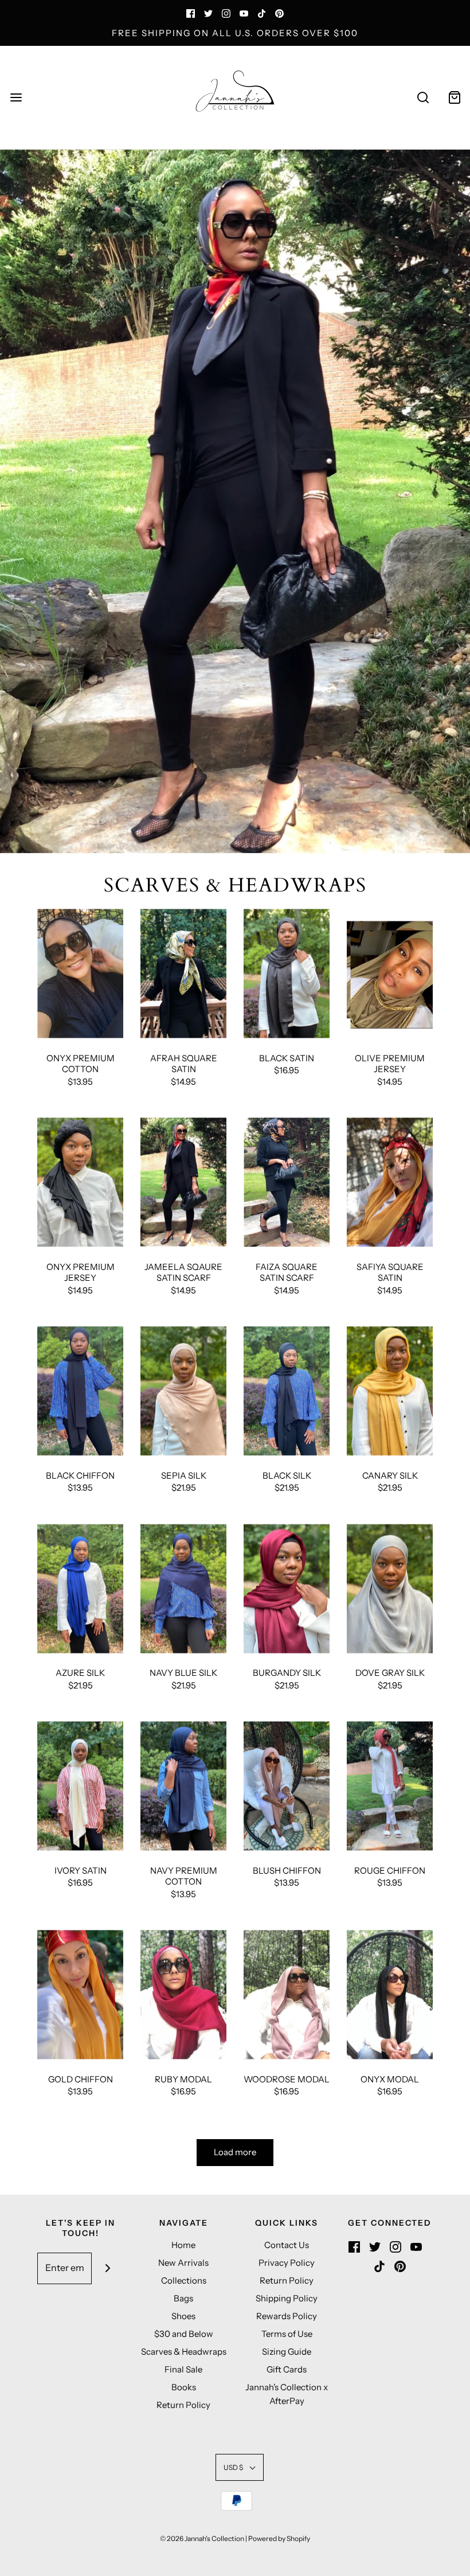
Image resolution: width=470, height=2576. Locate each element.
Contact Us (287, 2245)
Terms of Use (287, 2334)
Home (183, 2245)
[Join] (107, 2268)
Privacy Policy (287, 2263)
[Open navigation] (16, 98)
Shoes (183, 2316)
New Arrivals (183, 2263)
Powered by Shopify (279, 2538)
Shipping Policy (287, 2298)
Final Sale (183, 2369)
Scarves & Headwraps (184, 2352)
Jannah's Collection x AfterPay (287, 2394)
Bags (183, 2298)
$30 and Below (184, 2334)
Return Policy (183, 2405)
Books (184, 2387)
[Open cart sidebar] (454, 98)
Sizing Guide (287, 2352)
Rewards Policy (287, 2316)
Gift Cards (287, 2369)
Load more (235, 2152)
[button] (240, 2467)
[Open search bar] (423, 98)
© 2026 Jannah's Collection (202, 2538)
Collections (184, 2280)
